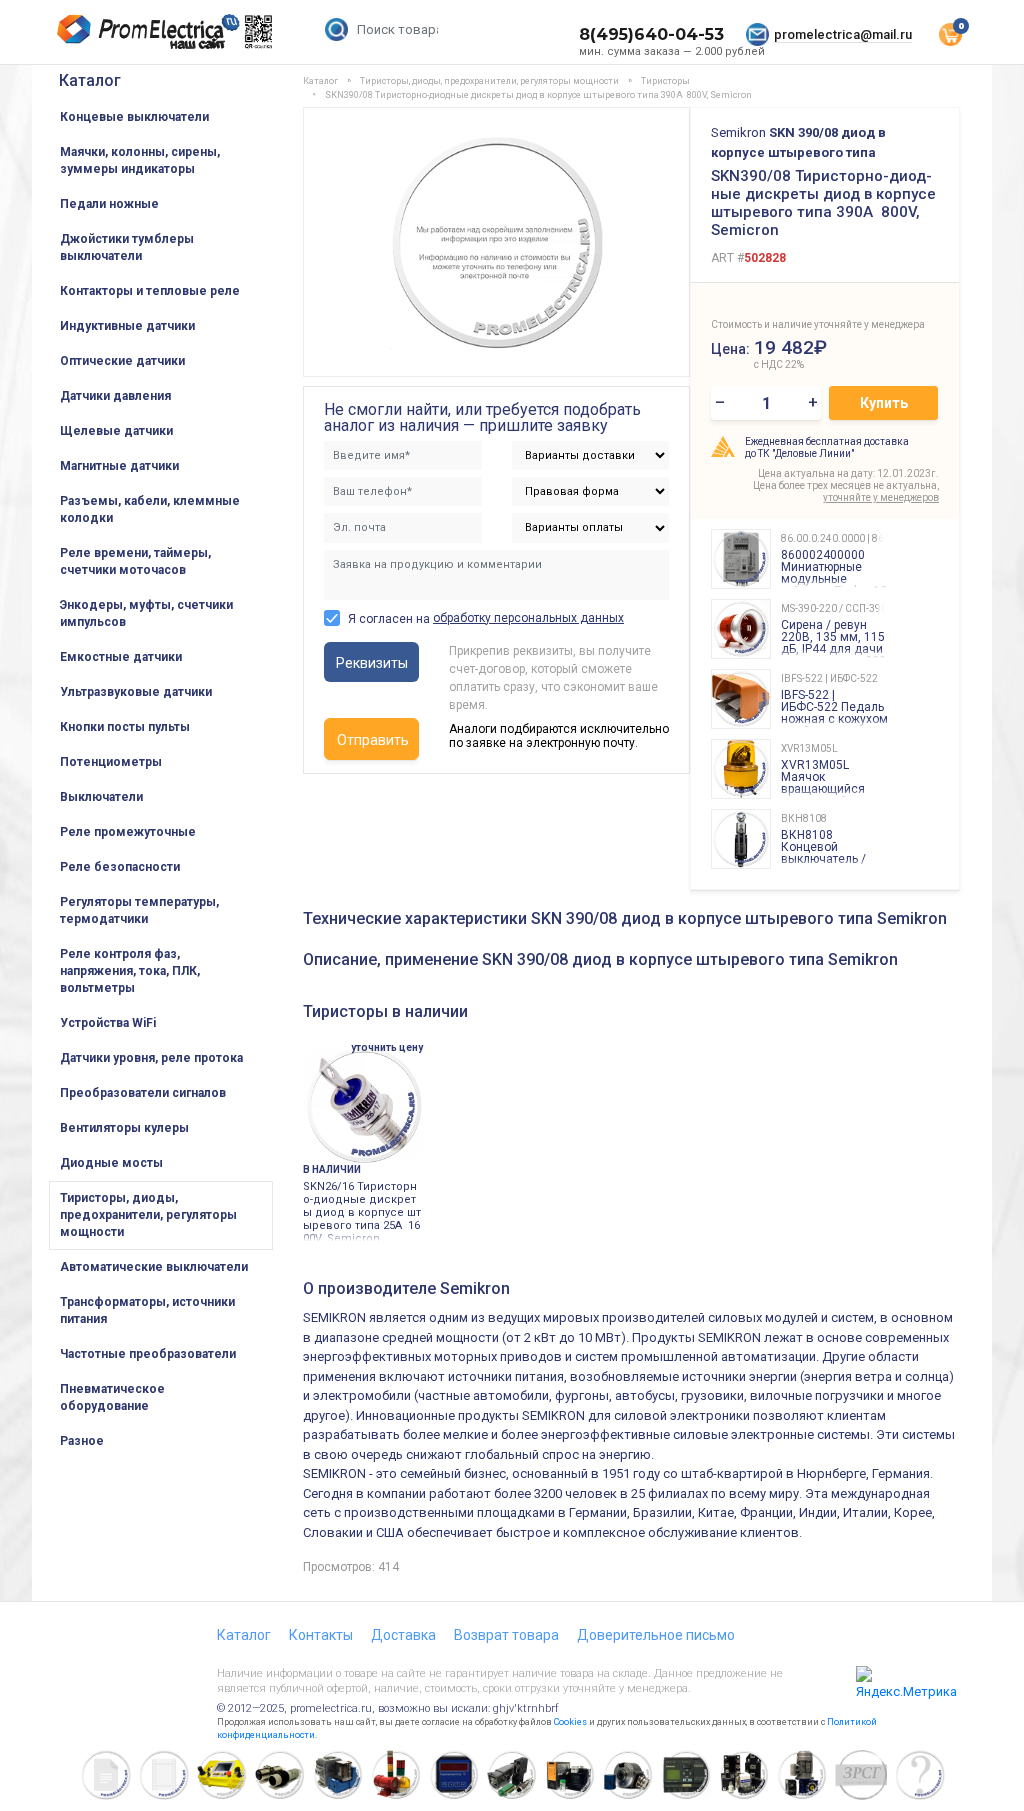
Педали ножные (109, 204)
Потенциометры (111, 762)
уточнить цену (387, 1047)
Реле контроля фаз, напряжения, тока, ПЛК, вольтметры (130, 971)
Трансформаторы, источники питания (147, 1310)
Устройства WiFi (108, 1023)
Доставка (403, 1635)
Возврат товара (506, 1635)
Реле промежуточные (128, 832)
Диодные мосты (111, 1163)
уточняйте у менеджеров (881, 497)
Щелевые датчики (116, 431)
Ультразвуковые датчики (136, 692)
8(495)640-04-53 (651, 34)
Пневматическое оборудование (112, 1397)
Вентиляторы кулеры (124, 1128)
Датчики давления (115, 396)
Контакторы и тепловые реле (150, 291)
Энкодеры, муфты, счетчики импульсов (146, 613)
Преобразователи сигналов (143, 1093)
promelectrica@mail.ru (843, 34)
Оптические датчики (122, 361)
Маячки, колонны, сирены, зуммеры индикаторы (140, 160)
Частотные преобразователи (148, 1354)
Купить (884, 403)
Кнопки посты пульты (125, 727)
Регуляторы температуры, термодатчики (139, 910)
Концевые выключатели (134, 117)
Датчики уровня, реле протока (151, 1058)
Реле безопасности (120, 867)
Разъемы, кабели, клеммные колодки (150, 509)
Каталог (90, 80)
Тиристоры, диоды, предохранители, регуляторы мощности (148, 1215)
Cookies (570, 1722)
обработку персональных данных (528, 618)
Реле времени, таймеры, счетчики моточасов (135, 561)
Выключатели (101, 797)
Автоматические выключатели (154, 1267)
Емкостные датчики (121, 657)
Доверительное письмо (656, 1635)
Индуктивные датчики (127, 326)
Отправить (373, 740)
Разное (82, 1441)
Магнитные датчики (119, 466)
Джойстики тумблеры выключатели (127, 247)
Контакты (321, 1635)
